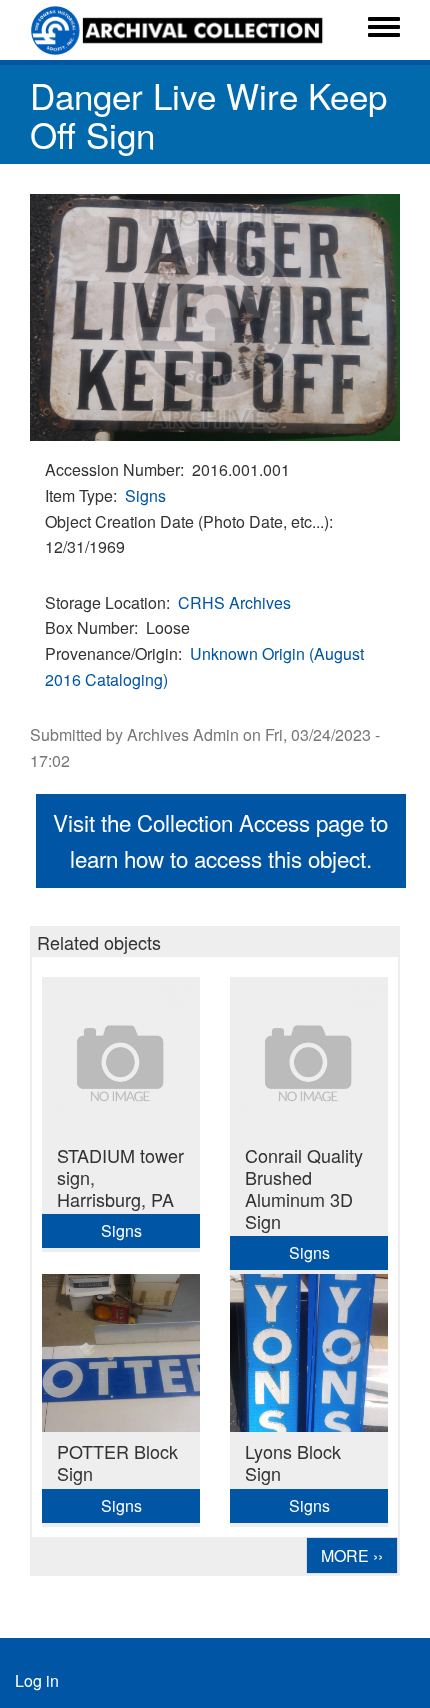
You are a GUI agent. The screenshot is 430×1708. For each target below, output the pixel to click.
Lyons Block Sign (293, 1462)
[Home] (179, 30)
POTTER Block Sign (117, 1462)
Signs (145, 495)
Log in (37, 1680)
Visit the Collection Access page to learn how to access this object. (220, 840)
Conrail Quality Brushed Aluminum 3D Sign (304, 1188)
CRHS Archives (234, 602)
